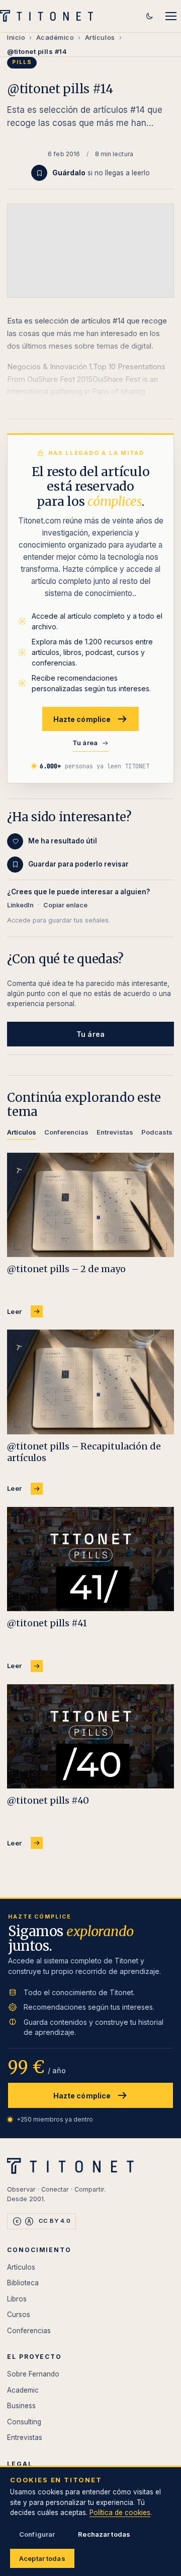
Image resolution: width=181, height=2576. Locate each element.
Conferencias (29, 2331)
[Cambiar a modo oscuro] (149, 16)
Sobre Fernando (33, 2374)
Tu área (85, 743)
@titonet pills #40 (48, 1800)
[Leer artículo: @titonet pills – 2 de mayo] (90, 1205)
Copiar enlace (65, 905)
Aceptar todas (42, 2558)
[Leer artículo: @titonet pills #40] (90, 1737)
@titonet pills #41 (47, 1623)
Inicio (16, 37)
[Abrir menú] (171, 16)
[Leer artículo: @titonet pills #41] (90, 1559)
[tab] (22, 1134)
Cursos (19, 2315)
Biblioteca (23, 2283)
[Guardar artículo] (39, 173)
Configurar (37, 2534)
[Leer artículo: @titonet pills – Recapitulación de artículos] (90, 1382)
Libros (17, 2299)
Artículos (100, 37)
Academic (23, 2390)
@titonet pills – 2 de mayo (66, 1269)
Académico (55, 37)
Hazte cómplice (82, 719)
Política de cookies (120, 2513)
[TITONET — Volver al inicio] (50, 16)
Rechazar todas (104, 2534)
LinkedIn (20, 905)
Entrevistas (25, 2437)
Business (21, 2406)
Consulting (24, 2422)
